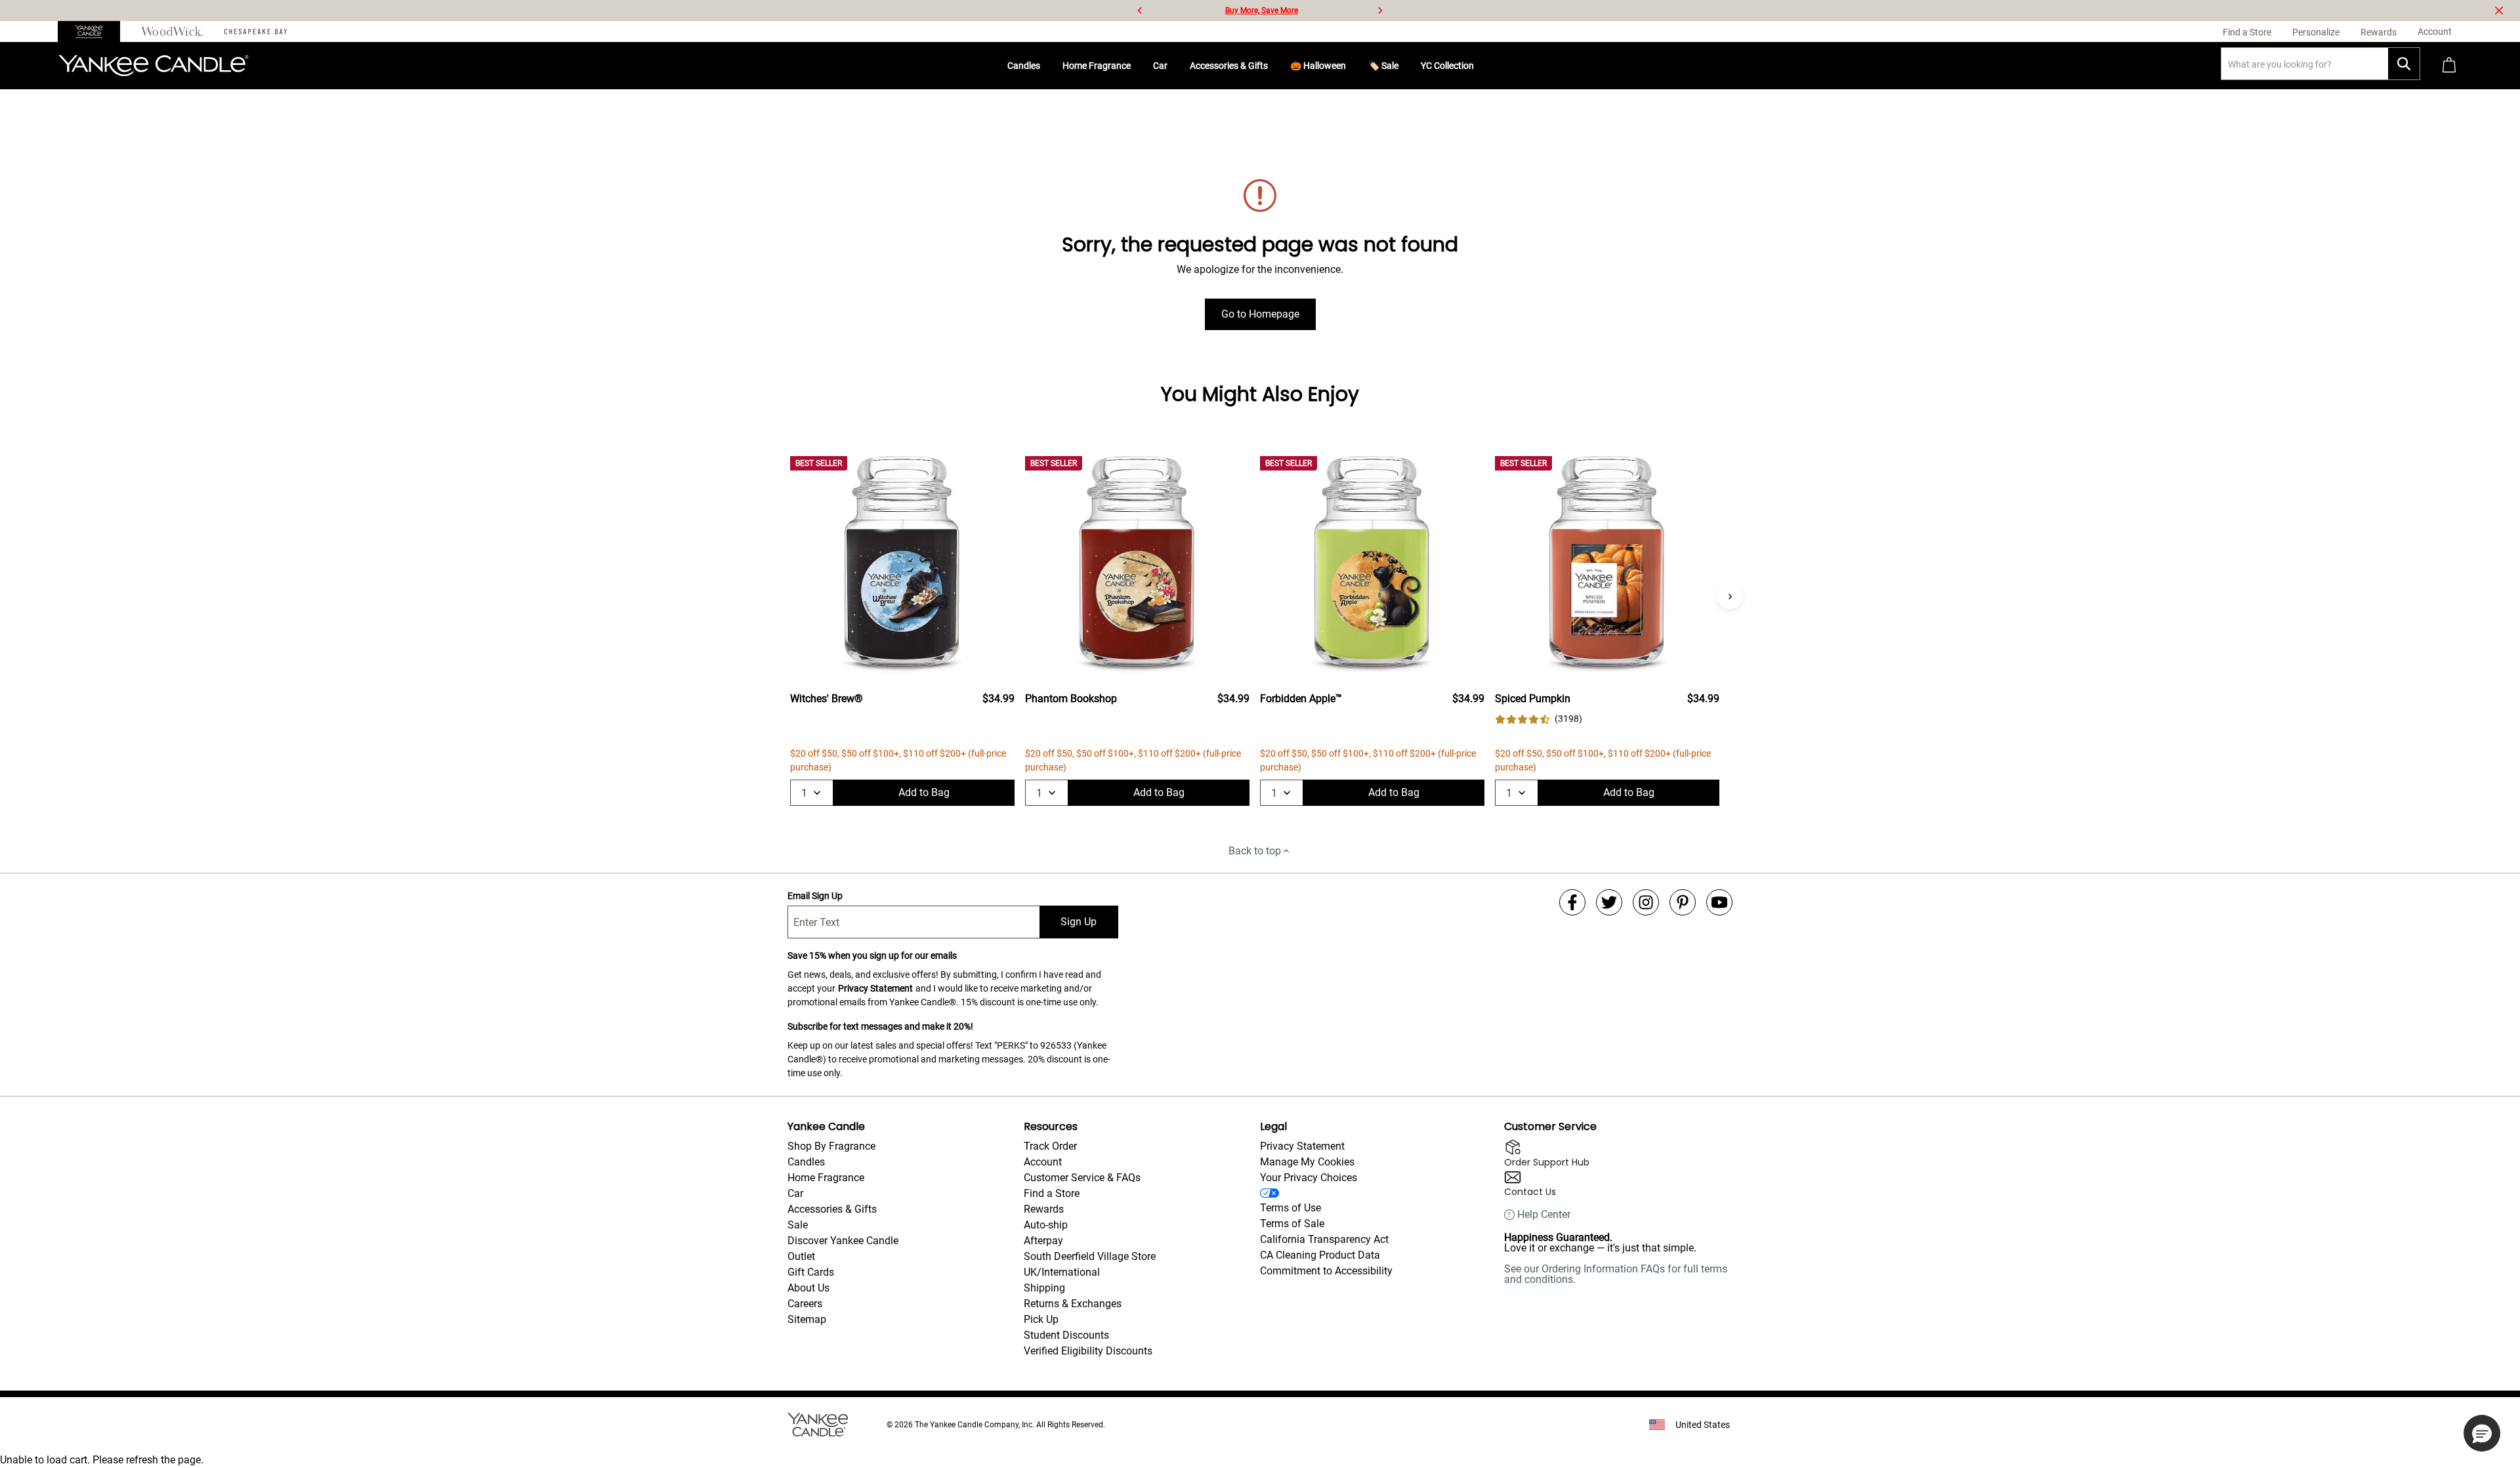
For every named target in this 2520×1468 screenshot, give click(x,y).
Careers (805, 1304)
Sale (798, 1225)
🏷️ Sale (1383, 66)
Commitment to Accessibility (1326, 1271)
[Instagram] (1646, 902)
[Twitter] (1609, 902)
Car (1160, 66)
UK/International (1062, 1272)
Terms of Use (1291, 1208)
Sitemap (807, 1319)
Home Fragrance (1097, 66)
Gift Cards (811, 1272)
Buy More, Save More (1262, 10)
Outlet (801, 1256)
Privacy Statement (875, 988)
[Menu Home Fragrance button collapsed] (1136, 66)
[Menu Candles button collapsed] (1045, 66)
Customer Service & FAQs (1082, 1178)
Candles (1024, 66)
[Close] (2499, 10)
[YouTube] (1719, 902)
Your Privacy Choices (1309, 1178)
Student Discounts (1066, 1335)
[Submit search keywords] (2404, 64)
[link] (1539, 719)
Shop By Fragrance (831, 1146)
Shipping (1044, 1288)
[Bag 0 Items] (2449, 66)
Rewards (1044, 1209)
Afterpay (1043, 1241)
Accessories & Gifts (1229, 66)
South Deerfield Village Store (1090, 1256)
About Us (808, 1288)
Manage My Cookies (1307, 1162)
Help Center (1544, 1215)
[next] (1380, 10)
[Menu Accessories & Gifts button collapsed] (1273, 66)
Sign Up (1079, 922)
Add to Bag (924, 792)
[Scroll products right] (1730, 596)
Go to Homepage (1260, 314)
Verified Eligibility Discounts (1088, 1351)
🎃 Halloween (1318, 66)
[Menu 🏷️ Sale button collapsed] (1404, 66)
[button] (2482, 1433)
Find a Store (1052, 1193)
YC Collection (1447, 66)
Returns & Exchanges (1073, 1304)
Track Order (1050, 1146)
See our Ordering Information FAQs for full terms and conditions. (1616, 1274)
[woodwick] (172, 31)
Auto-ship (1046, 1225)
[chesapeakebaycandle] (256, 31)
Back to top (1255, 851)
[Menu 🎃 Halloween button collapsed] (1351, 66)
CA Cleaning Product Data (1320, 1255)
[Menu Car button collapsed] (1173, 66)
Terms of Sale (1292, 1224)
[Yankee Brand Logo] (154, 66)
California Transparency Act (1324, 1239)
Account (1043, 1162)
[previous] (1140, 10)
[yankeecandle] (94, 31)
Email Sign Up (815, 896)
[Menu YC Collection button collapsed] (1479, 66)
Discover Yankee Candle (843, 1241)
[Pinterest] (1683, 902)
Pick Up (1041, 1319)
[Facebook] (1572, 902)
